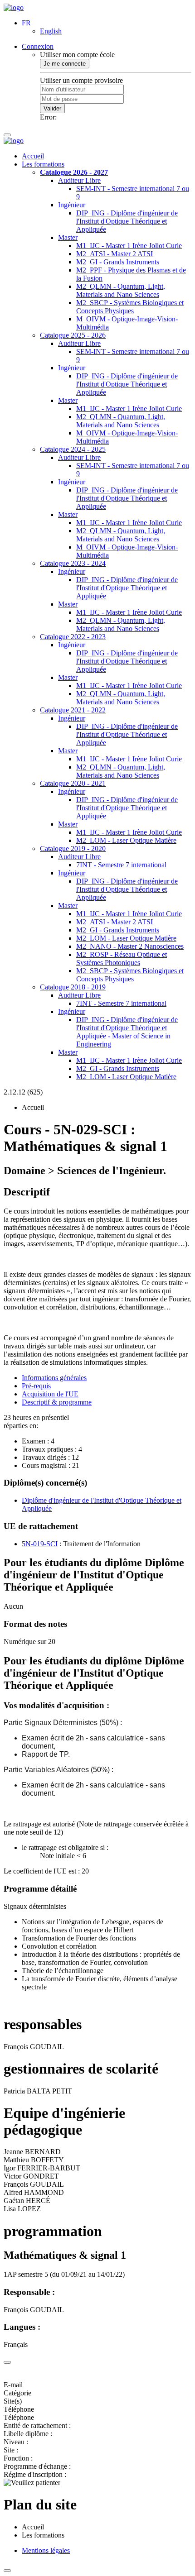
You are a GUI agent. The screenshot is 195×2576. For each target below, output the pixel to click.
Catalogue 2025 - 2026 (73, 335)
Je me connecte (65, 64)
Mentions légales (46, 2550)
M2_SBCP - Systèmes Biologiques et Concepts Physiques (130, 307)
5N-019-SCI (40, 1544)
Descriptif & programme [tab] (57, 1402)
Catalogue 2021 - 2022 (73, 710)
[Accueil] (14, 7)
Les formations (43, 164)
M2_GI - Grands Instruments (118, 262)
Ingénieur (72, 205)
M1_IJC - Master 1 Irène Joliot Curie (129, 246)
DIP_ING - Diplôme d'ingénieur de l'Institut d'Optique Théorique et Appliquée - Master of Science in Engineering (127, 1032)
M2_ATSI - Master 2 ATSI (115, 254)
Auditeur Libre (79, 180)
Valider (52, 108)
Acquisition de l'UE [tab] (50, 1394)
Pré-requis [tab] (36, 1386)
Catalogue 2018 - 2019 (73, 987)
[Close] (7, 2362)
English (51, 31)
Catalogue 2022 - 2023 (73, 637)
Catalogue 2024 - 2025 (73, 449)
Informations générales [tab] (54, 1378)
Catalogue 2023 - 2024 (73, 563)
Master (68, 237)
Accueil (33, 156)
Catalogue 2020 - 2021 (73, 783)
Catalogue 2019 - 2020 (73, 848)
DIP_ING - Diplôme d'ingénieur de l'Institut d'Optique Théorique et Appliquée (127, 221)
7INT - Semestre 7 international (121, 865)
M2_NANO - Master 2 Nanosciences (130, 946)
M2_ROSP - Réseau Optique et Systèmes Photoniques (122, 958)
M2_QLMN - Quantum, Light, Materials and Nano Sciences (121, 290)
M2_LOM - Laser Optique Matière (126, 840)
